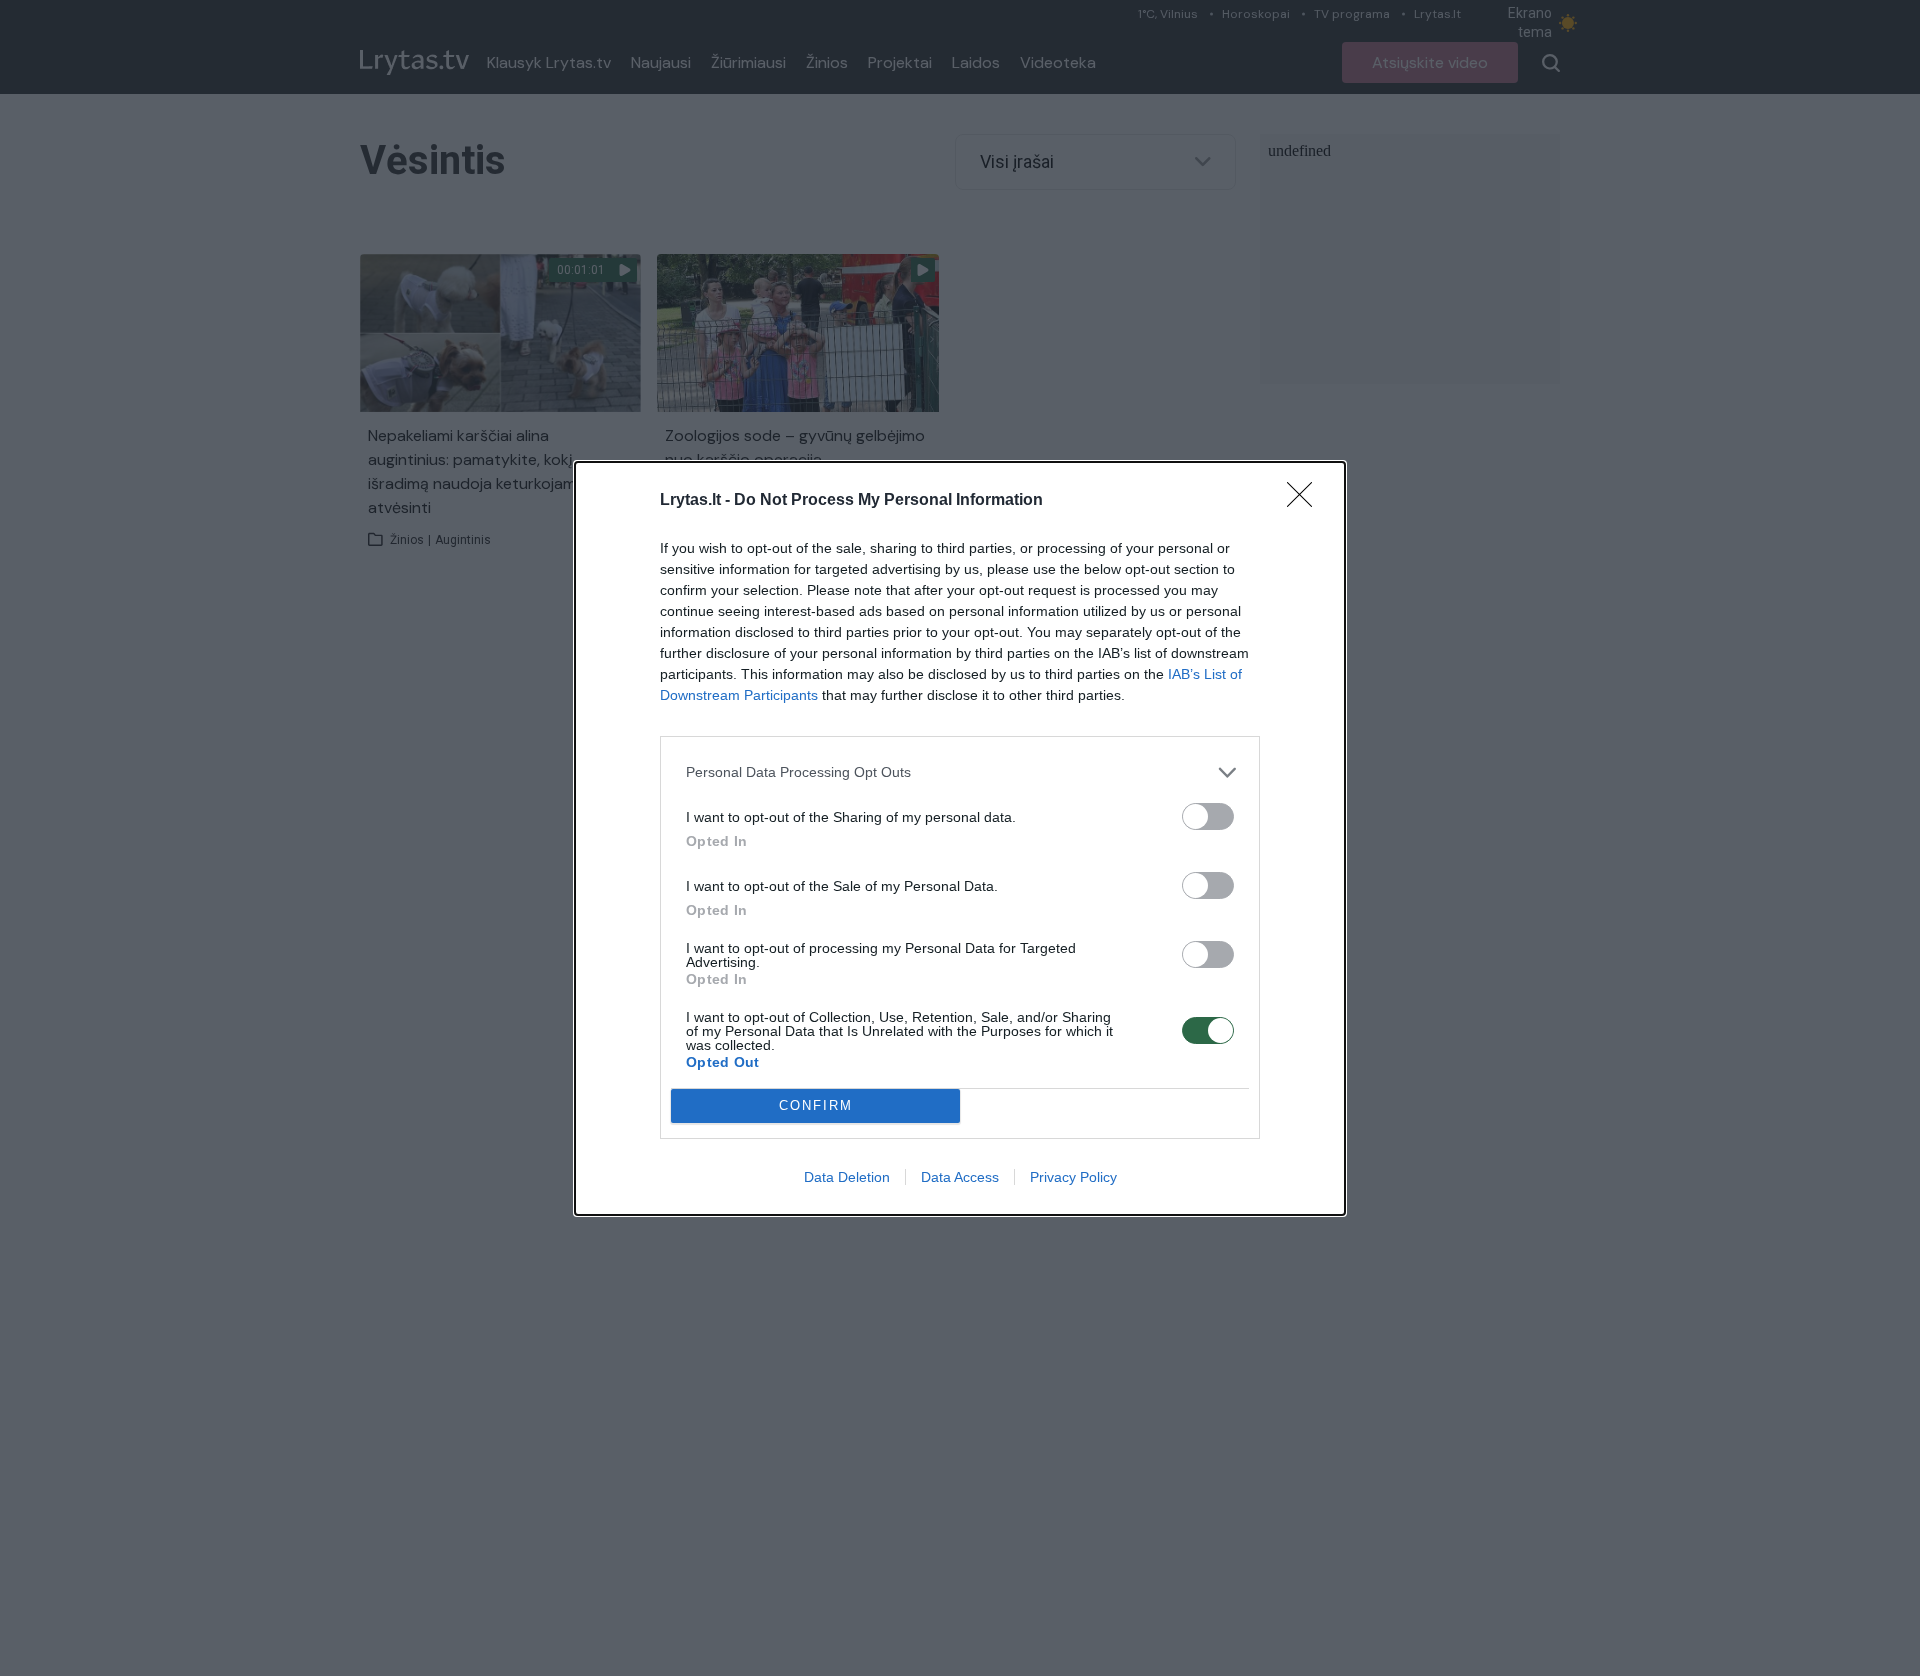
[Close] (1306, 501)
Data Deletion (847, 1177)
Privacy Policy (1073, 1177)
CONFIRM (816, 1105)
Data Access (960, 1177)
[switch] (1208, 816)
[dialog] (960, 838)
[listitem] (960, 772)
